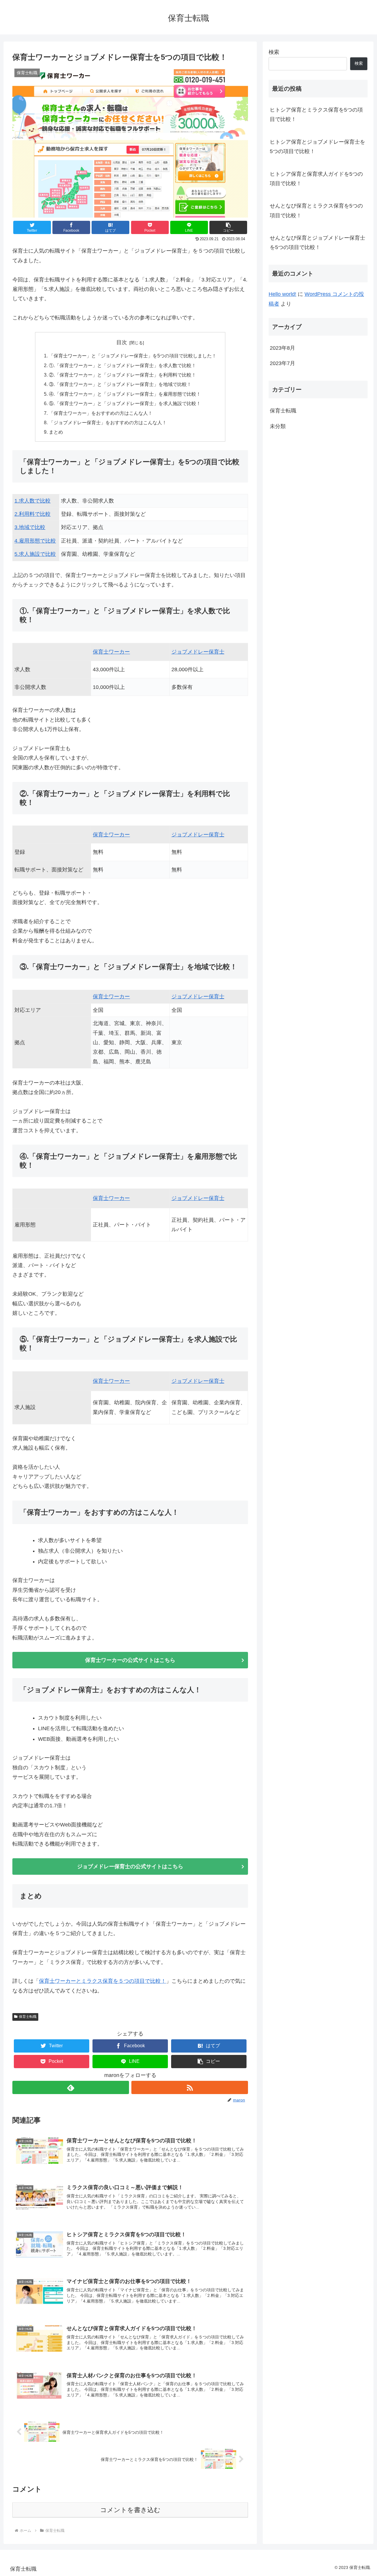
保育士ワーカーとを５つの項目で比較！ (102, 1981)
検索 (274, 52)
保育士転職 (28, 2017)
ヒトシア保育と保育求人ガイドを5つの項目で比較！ (316, 179)
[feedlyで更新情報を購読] (71, 2087)
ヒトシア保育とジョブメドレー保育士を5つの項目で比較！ (318, 147)
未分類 (278, 426)
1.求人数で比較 (33, 501)
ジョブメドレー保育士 (198, 652)
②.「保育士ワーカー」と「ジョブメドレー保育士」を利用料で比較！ (123, 375)
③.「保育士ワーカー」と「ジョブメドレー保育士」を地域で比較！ (120, 384)
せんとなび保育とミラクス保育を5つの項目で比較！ (316, 210)
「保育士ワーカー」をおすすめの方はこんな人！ (101, 413)
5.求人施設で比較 (35, 554)
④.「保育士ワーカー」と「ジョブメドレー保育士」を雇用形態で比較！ (125, 394)
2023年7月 (282, 364)
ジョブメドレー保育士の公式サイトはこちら (130, 1866)
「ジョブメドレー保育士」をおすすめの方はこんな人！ (108, 422)
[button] (228, 227)
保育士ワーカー (111, 652)
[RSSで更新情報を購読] (190, 2087)
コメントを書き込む (130, 2510)
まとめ (56, 432)
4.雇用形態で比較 (35, 541)
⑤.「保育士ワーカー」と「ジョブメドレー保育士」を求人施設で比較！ (125, 403)
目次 (122, 342)
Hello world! (282, 294)
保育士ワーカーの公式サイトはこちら (130, 1660)
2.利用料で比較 (33, 514)
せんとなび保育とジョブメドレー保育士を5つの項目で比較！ (318, 243)
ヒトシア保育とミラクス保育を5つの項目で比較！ (316, 115)
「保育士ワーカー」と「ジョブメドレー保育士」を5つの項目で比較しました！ (133, 356)
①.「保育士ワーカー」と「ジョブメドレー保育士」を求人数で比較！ (123, 365)
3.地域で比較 (30, 527)
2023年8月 (282, 348)
